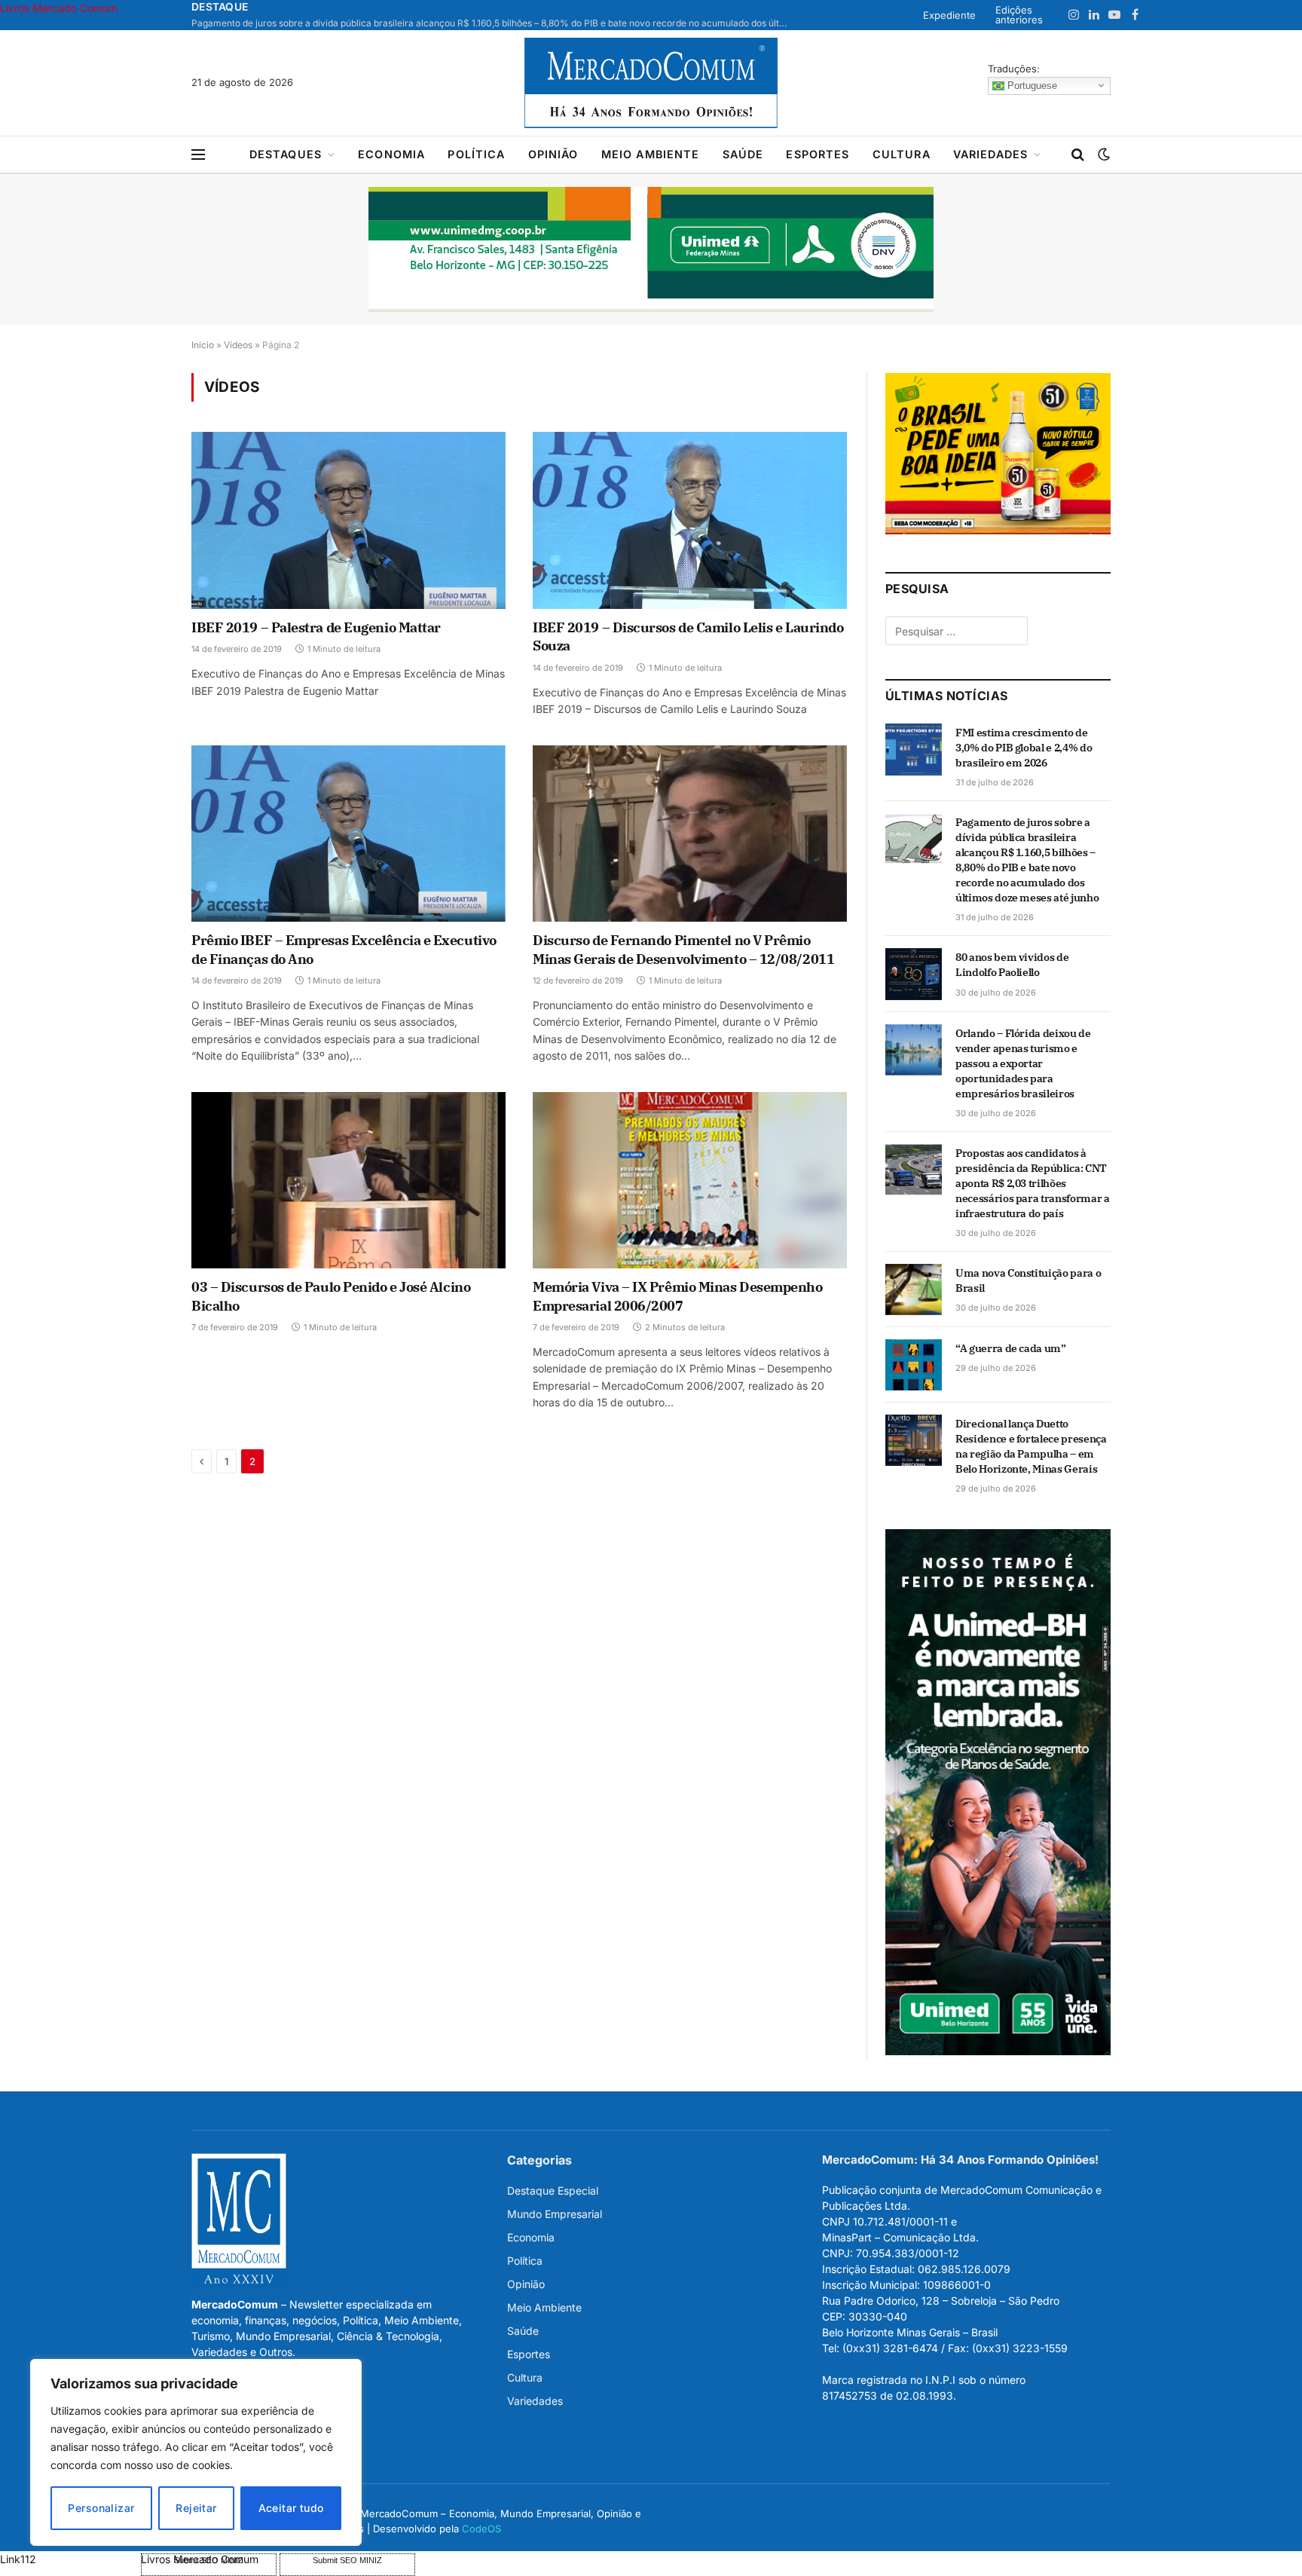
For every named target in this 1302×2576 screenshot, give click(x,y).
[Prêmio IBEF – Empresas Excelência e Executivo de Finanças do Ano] (348, 834)
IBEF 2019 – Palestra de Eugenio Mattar (316, 627)
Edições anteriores (1019, 15)
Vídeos (238, 345)
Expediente (949, 15)
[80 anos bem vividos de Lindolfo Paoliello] (914, 974)
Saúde (743, 154)
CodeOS (481, 2529)
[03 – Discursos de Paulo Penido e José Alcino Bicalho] (348, 1180)
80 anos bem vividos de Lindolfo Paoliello (1012, 965)
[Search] (1078, 155)
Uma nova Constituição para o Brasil (1028, 1280)
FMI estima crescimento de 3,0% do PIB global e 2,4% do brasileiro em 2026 (1024, 748)
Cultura (902, 154)
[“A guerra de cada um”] (914, 1365)
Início (203, 345)
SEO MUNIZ (69, 2559)
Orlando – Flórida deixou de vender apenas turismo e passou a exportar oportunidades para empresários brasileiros (1023, 1063)
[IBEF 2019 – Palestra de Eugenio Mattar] (348, 520)
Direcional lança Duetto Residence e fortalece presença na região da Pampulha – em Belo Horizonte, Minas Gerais (1031, 1446)
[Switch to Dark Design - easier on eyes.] (1102, 154)
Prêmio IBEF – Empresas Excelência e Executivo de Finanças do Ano (344, 949)
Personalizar (101, 2508)
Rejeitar (196, 2508)
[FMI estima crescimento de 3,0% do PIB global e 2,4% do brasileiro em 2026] (914, 749)
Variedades (991, 154)
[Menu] (198, 155)
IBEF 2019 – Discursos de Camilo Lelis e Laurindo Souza (688, 636)
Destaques (286, 154)
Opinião (553, 154)
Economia (391, 154)
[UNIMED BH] (998, 2051)
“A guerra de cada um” (1011, 1348)
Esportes (818, 154)
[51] (998, 530)
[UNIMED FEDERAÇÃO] (651, 249)
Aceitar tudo (291, 2508)
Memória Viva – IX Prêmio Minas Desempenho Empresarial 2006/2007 (678, 1296)
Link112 (18, 2559)
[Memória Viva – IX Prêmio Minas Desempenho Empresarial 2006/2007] (690, 1180)
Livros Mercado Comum (59, 8)
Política (476, 154)
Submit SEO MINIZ (347, 2560)
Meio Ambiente (651, 154)
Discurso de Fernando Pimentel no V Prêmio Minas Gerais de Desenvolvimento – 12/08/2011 (683, 949)
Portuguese (1031, 85)
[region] (196, 2452)
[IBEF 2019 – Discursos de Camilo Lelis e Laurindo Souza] (690, 520)
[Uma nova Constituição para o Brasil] (914, 1290)
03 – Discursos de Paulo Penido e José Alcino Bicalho (331, 1296)
